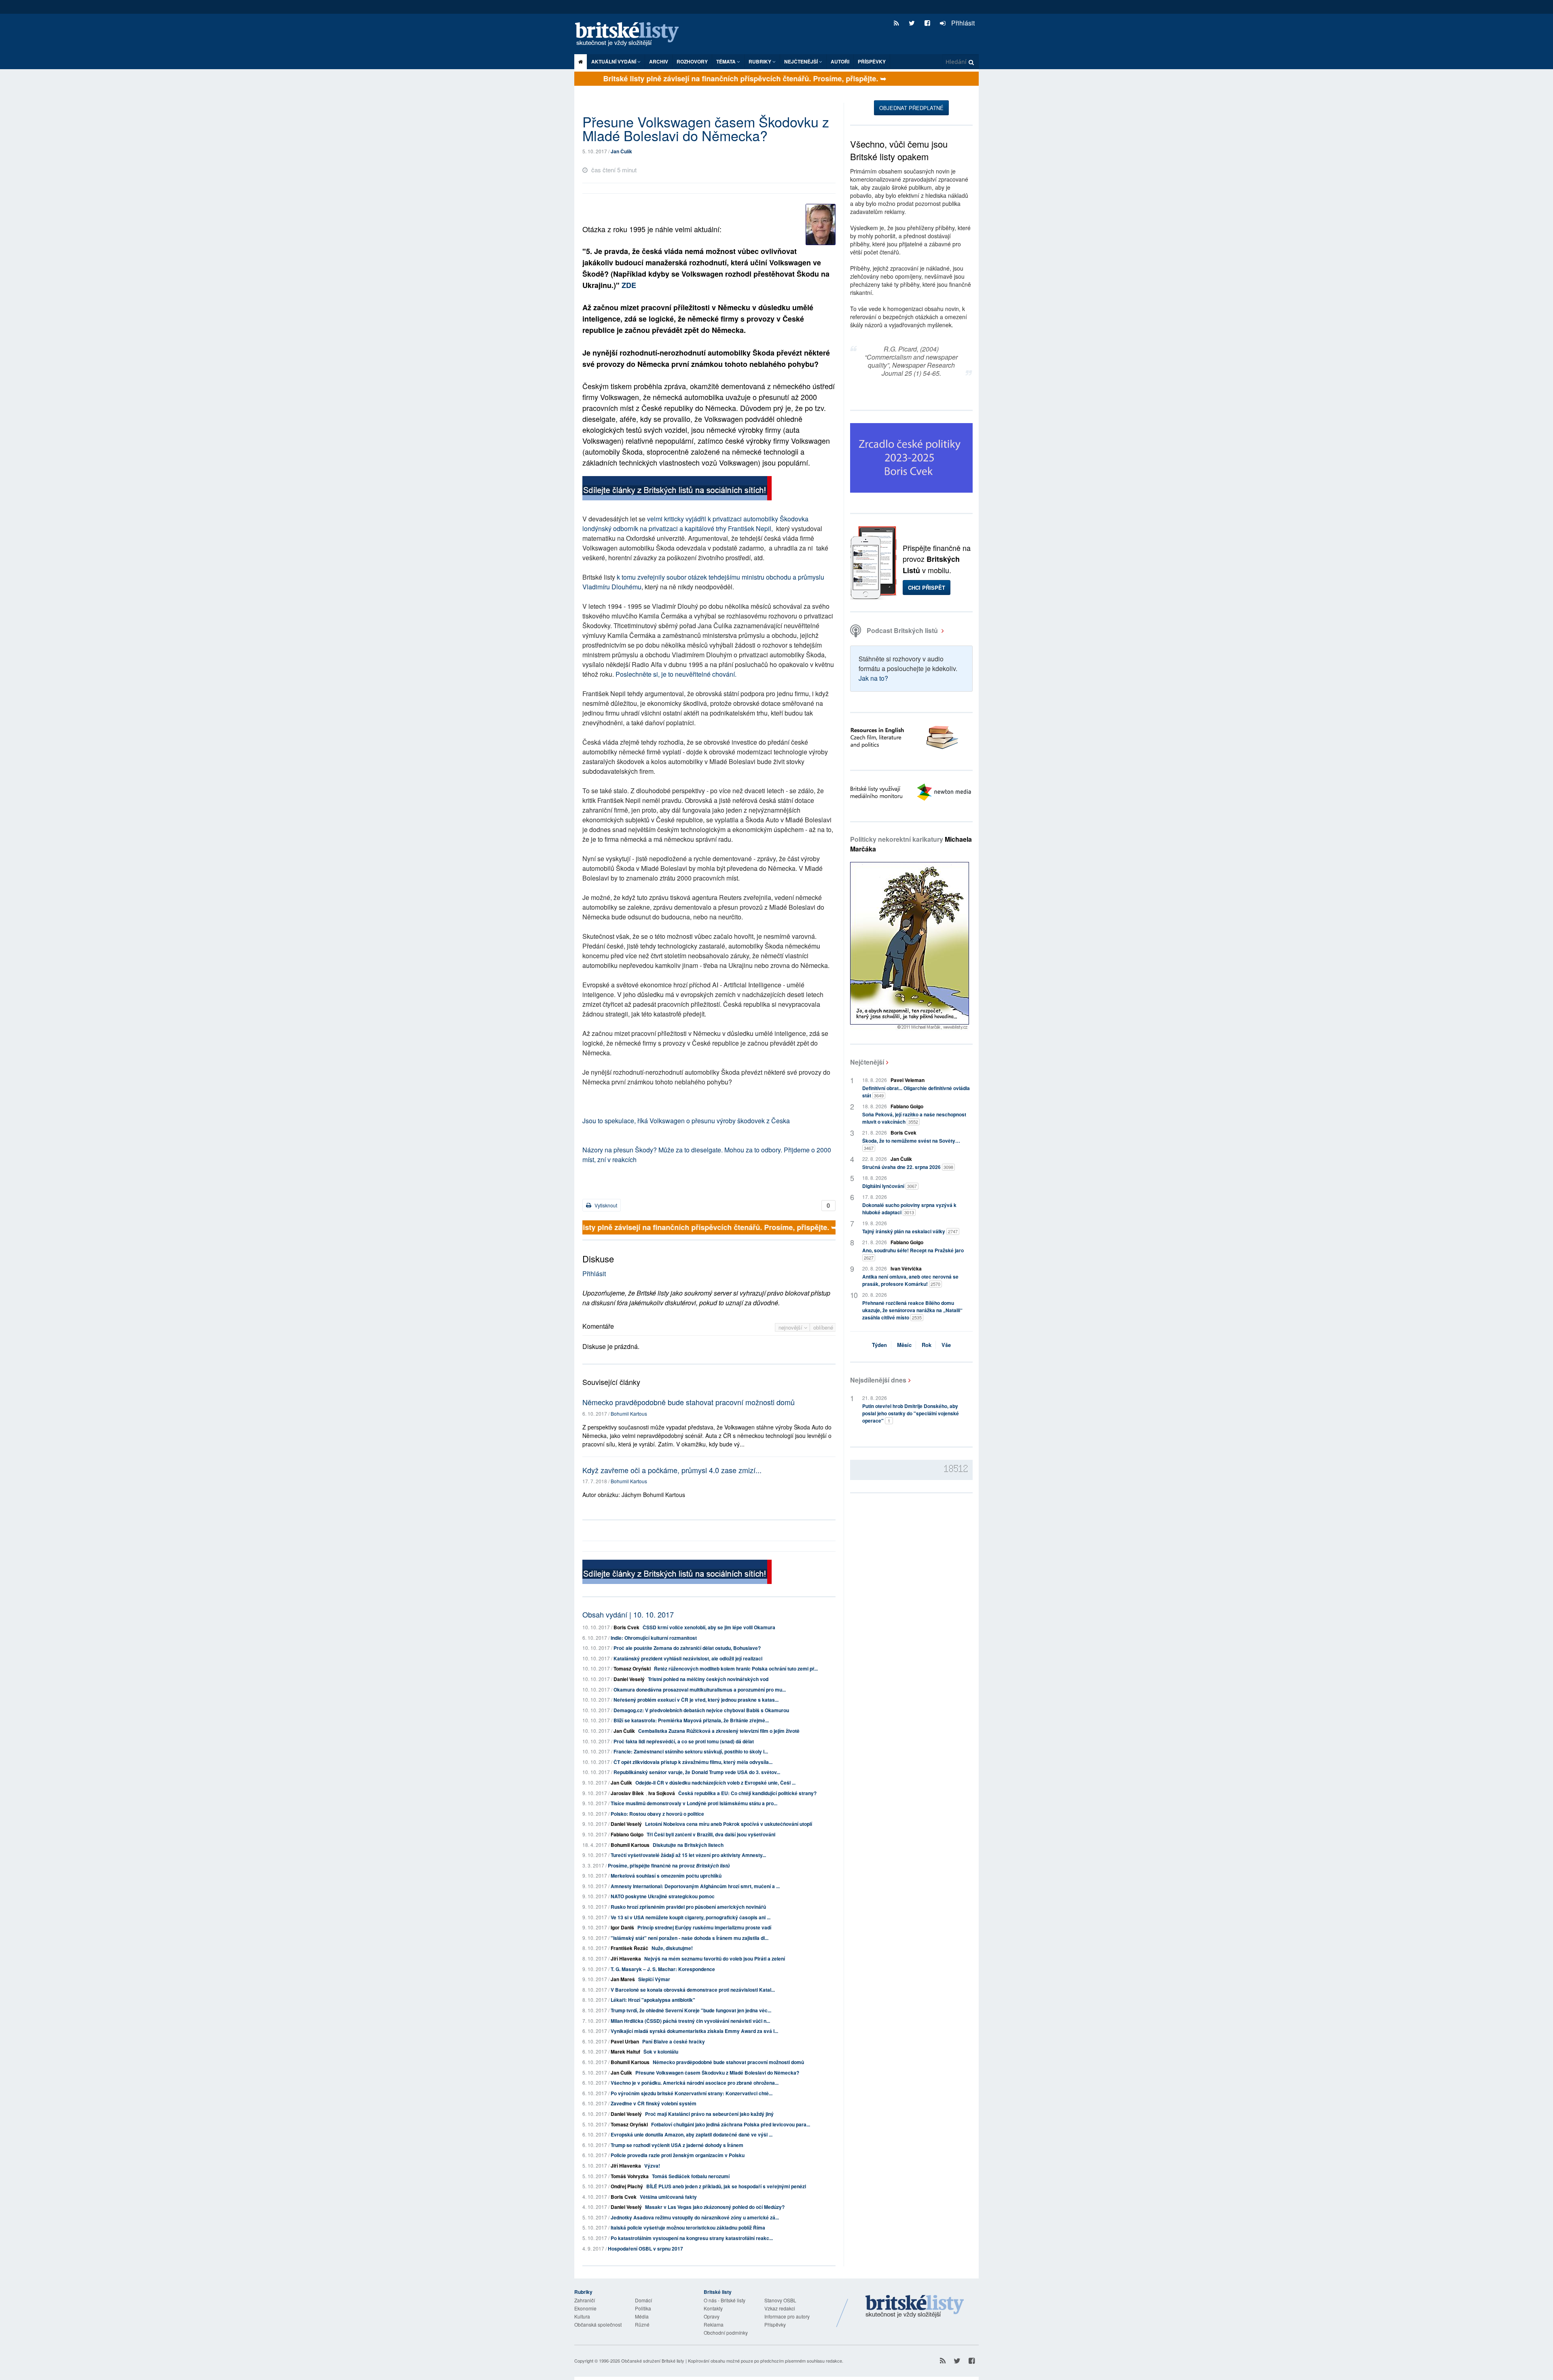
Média (642, 2316)
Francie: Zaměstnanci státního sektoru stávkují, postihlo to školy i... (691, 1751)
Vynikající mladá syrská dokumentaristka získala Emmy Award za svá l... (694, 2031)
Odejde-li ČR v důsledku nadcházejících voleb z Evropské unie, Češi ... (715, 1783)
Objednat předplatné (911, 108)
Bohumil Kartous (629, 1413)
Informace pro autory (787, 2316)
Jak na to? (873, 678)
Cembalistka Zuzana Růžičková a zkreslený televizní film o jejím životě (719, 1731)
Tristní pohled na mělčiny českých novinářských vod (708, 1679)
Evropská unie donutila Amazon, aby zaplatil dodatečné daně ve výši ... (692, 2134)
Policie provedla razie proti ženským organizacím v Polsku (678, 2155)
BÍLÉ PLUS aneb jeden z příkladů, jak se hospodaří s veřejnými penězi (726, 2186)
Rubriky (761, 61)
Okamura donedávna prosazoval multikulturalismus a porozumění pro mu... (700, 1690)
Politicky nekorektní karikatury (911, 844)
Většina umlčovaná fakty (668, 2197)
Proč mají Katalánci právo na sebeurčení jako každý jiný (709, 2114)
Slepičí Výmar (654, 1979)
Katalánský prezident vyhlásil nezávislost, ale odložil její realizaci (688, 1658)
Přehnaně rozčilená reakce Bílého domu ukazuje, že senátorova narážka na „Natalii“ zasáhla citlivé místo (912, 1310)
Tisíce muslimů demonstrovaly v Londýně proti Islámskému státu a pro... (694, 1803)
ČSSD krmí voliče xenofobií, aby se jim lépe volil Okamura (709, 1627)
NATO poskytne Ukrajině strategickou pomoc (663, 1896)
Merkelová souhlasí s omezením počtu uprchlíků (666, 1876)
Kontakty (713, 2308)
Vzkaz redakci (780, 2308)
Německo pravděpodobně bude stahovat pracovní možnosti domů (689, 1402)
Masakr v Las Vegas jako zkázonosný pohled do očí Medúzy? (715, 2207)
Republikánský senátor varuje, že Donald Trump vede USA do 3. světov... (697, 1772)
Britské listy (631, 35)
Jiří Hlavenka (626, 1959)
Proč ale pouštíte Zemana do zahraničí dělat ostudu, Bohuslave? (687, 1648)
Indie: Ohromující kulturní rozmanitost (654, 1638)
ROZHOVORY (692, 61)
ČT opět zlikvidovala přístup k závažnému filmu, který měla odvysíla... (693, 1762)
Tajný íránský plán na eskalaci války (910, 1231)
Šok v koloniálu (661, 2052)
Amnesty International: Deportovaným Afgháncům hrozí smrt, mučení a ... (695, 1886)
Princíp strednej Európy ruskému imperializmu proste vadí (704, 1927)
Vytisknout (605, 1205)
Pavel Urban (625, 2041)
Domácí (643, 2300)
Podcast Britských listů (902, 630)
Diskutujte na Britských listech (688, 1845)
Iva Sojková (662, 1793)
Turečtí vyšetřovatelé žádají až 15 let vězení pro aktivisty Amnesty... (688, 1855)
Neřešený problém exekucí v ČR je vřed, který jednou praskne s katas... (696, 1700)
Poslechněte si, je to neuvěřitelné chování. (676, 674)
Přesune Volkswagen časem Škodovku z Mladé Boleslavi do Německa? (717, 2073)
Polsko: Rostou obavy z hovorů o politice (657, 1814)
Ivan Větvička (906, 1268)
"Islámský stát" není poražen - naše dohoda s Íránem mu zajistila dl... (690, 1938)
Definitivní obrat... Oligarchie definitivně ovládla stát (916, 1092)
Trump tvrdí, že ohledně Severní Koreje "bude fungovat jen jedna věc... (691, 2010)
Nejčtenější (867, 1062)
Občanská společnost (598, 2324)
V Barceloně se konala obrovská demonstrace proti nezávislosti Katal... (693, 1990)
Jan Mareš (623, 1979)
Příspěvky (872, 61)
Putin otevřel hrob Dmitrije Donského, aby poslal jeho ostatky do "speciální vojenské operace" (911, 1413)
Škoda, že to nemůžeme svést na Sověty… (911, 1144)
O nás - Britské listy (725, 2300)
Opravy (712, 2316)
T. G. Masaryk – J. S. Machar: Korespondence (663, 1969)
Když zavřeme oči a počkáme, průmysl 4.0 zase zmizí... (672, 1470)
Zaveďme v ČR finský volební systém (654, 2103)
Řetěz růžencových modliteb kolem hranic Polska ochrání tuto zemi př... (736, 1669)
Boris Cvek (626, 1627)
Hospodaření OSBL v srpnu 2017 (645, 2249)
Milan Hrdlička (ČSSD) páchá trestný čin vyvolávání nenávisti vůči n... (690, 2021)
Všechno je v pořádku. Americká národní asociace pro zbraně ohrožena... (695, 2083)
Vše (946, 1345)
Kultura (582, 2316)
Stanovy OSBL (780, 2300)
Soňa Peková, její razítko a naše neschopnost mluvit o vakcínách (914, 1118)
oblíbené (823, 1327)
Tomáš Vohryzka (630, 2176)
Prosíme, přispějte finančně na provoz (669, 1865)
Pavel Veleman (908, 1080)
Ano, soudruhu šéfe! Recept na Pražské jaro (913, 1254)
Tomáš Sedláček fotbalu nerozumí (691, 2176)
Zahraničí (585, 2300)
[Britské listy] (677, 489)
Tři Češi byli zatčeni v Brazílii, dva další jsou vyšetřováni (711, 1834)
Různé (642, 2324)
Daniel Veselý (629, 1679)
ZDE (629, 285)
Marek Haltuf (625, 2052)
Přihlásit (962, 23)
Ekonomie (585, 2308)
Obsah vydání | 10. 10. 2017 (628, 1614)
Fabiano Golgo (627, 1834)
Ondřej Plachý (627, 2186)
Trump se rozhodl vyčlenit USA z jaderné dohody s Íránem (677, 2145)
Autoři (840, 61)
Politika (643, 2308)
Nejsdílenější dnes (878, 1380)
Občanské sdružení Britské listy (653, 2361)
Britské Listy (915, 2307)
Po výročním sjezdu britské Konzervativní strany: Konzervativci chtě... (692, 2093)
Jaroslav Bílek (627, 1793)
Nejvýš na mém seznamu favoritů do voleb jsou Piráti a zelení (715, 1959)
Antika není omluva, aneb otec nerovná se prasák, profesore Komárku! (910, 1280)
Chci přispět (927, 588)
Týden (879, 1345)
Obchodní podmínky (726, 2332)
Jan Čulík (621, 151)
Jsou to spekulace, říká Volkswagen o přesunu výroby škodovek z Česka (686, 1121)
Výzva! (652, 2166)
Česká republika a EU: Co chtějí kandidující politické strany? (747, 1793)
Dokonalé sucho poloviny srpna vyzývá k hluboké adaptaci (909, 1209)
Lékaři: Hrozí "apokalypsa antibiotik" (653, 2000)
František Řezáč (629, 1948)
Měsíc (904, 1345)
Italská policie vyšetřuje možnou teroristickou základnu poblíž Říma (688, 2228)
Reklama (714, 2324)
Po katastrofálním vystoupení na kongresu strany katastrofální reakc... (692, 2238)
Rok (927, 1345)
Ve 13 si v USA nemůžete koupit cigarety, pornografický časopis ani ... (691, 1917)
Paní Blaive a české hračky (674, 2041)
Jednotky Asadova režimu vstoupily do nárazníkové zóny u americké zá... (695, 2217)
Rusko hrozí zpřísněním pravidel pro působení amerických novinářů (688, 1907)
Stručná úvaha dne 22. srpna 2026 (908, 1167)
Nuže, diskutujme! (672, 1948)
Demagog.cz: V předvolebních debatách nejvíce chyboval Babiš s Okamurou (701, 1710)
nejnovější (791, 1327)
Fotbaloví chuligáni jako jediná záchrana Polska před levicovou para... (731, 2124)
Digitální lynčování (890, 1186)
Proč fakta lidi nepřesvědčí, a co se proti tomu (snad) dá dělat (684, 1741)
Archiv (659, 61)
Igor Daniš (622, 1927)
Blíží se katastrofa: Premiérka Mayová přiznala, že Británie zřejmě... (691, 1720)
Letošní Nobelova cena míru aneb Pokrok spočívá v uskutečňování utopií (729, 1824)
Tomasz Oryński (632, 1669)
